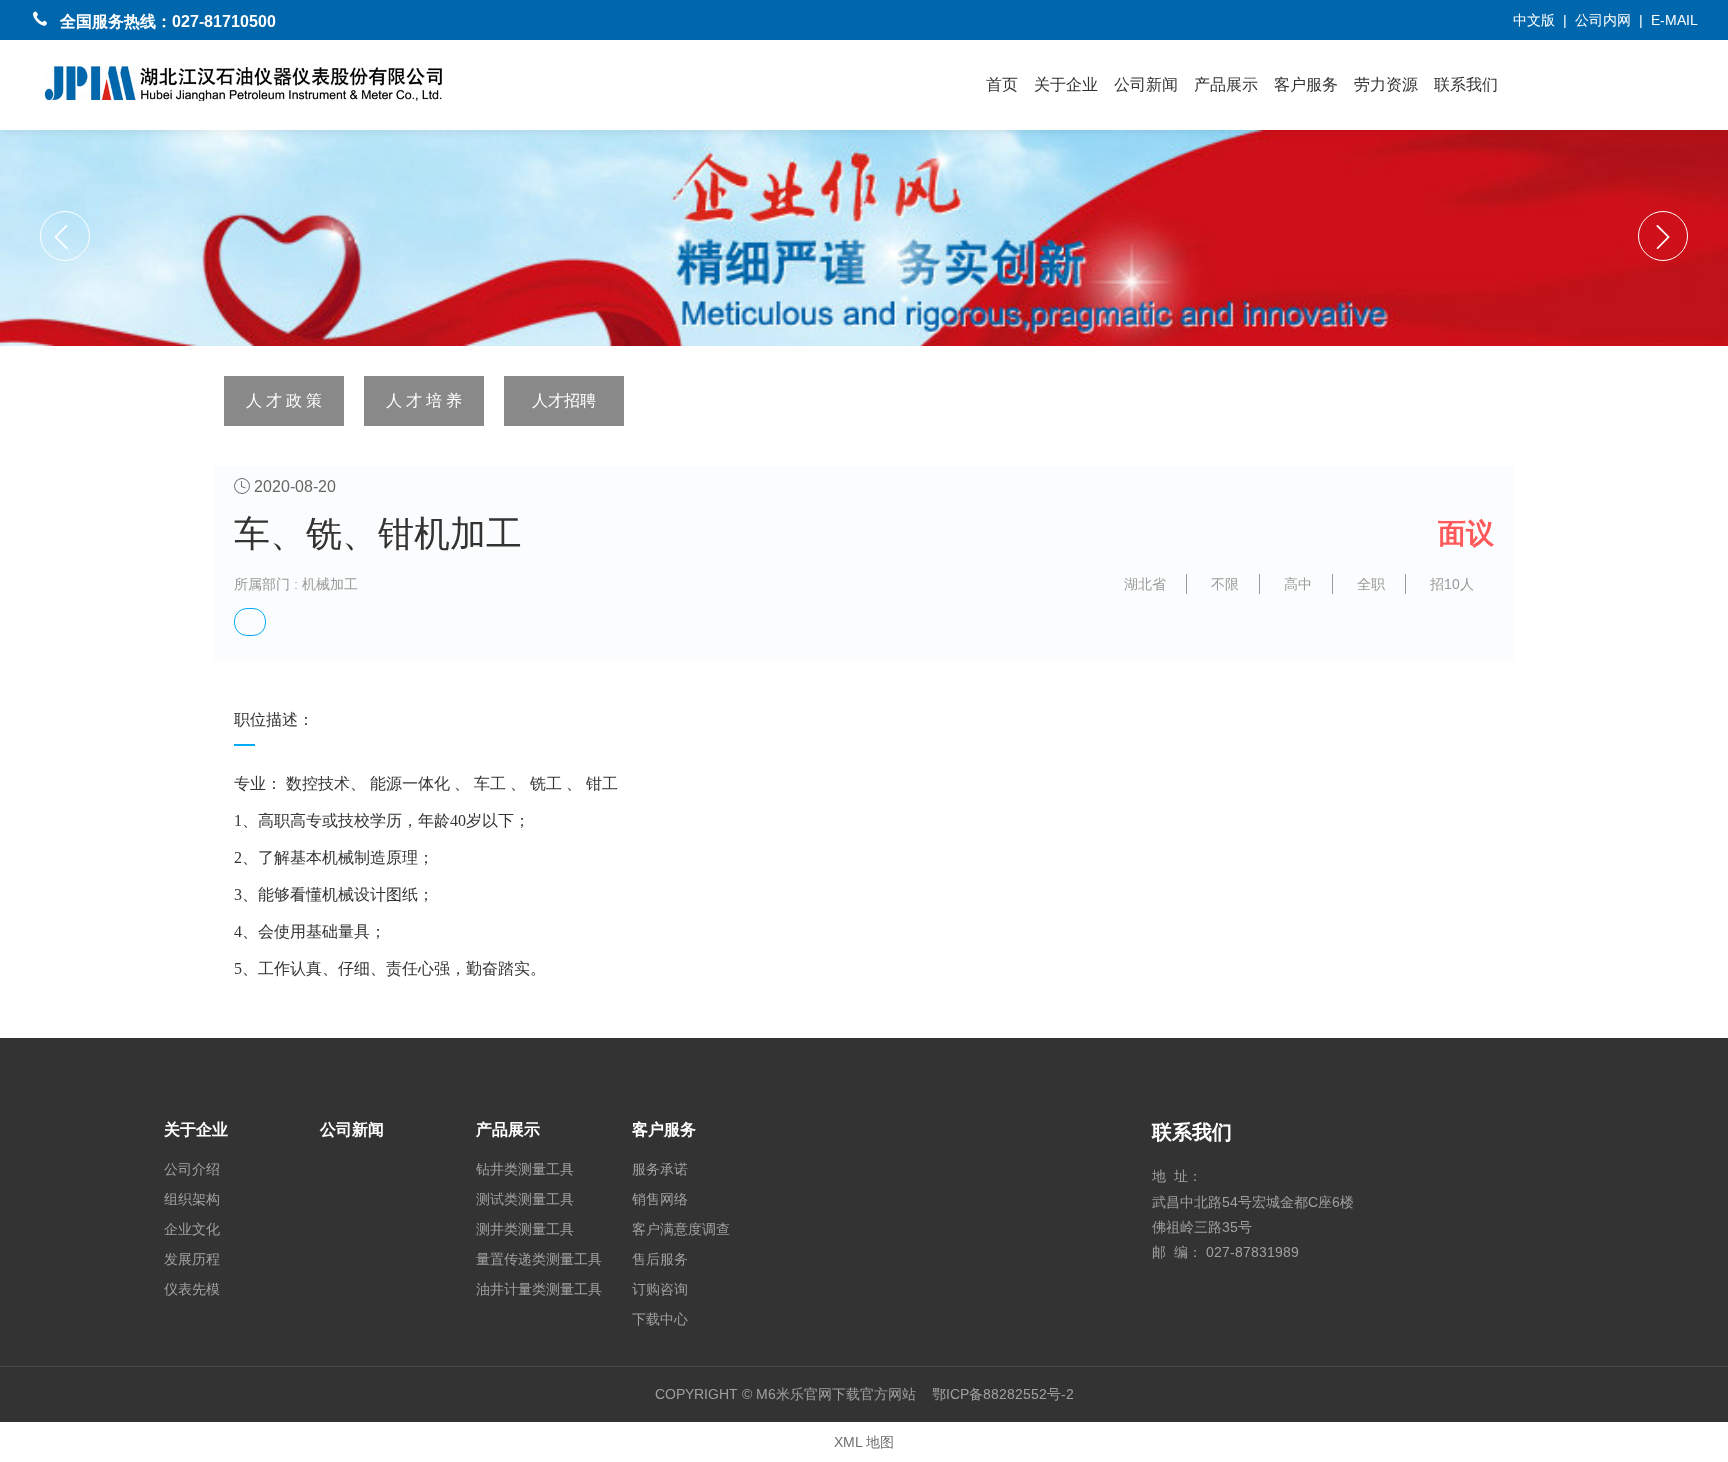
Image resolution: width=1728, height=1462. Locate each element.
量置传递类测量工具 (539, 1259)
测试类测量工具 (525, 1199)
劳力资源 (1386, 84)
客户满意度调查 (681, 1229)
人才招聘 (564, 400)
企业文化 (192, 1229)
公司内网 (1603, 20)
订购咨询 (660, 1289)
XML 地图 (864, 1442)
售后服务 (660, 1259)
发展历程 (192, 1259)
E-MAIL (1674, 20)
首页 (1002, 84)
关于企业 (1066, 84)
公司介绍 (192, 1169)
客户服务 (1306, 84)
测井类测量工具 (525, 1229)
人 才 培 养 (424, 400)
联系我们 (1466, 84)
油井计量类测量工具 (539, 1289)
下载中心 (660, 1319)
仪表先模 (192, 1289)
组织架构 (192, 1199)
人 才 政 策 (284, 400)
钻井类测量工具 (525, 1169)
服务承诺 (660, 1169)
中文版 (1534, 20)
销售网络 (660, 1199)
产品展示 (1226, 84)
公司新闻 (1146, 84)
